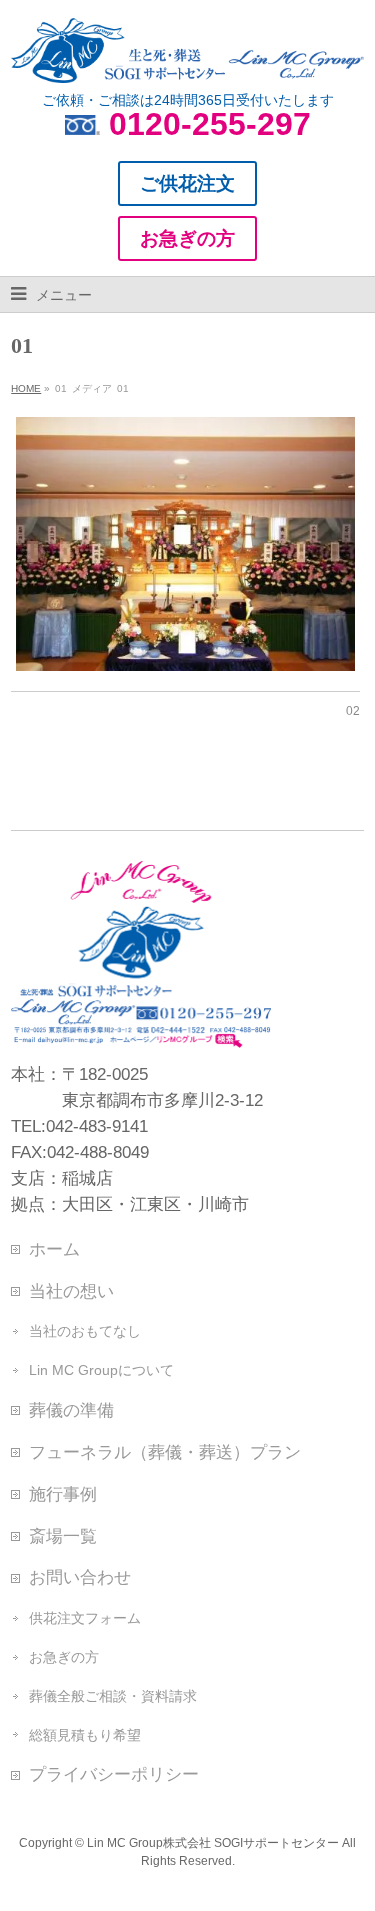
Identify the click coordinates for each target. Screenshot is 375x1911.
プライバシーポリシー (114, 1774)
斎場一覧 (63, 1536)
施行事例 (63, 1494)
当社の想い (71, 1291)
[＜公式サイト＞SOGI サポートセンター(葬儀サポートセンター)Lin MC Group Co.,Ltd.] (187, 60)
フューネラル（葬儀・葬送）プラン (165, 1452)
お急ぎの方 (64, 1657)
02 (353, 711)
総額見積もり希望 (85, 1735)
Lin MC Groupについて (101, 1370)
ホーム (54, 1249)
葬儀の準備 (71, 1410)
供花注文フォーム (85, 1618)
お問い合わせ (80, 1577)
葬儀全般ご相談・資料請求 (113, 1696)
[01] (185, 544)
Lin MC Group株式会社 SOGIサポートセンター (213, 1843)
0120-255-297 (210, 124)
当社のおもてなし (85, 1331)
